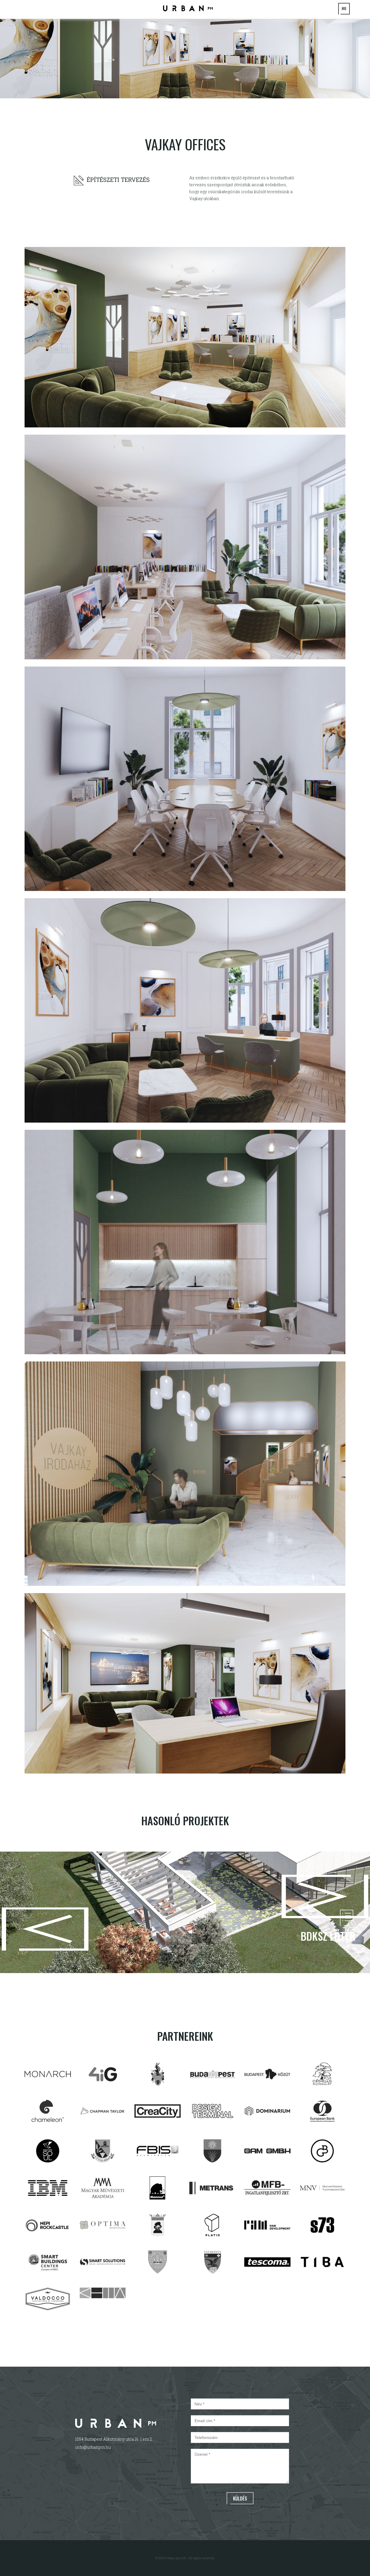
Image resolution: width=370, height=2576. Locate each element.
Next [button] (363, 1913)
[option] (185, 58)
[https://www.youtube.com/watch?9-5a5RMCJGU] (188, 8)
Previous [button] (7, 1912)
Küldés (240, 2499)
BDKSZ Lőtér (328, 1936)
